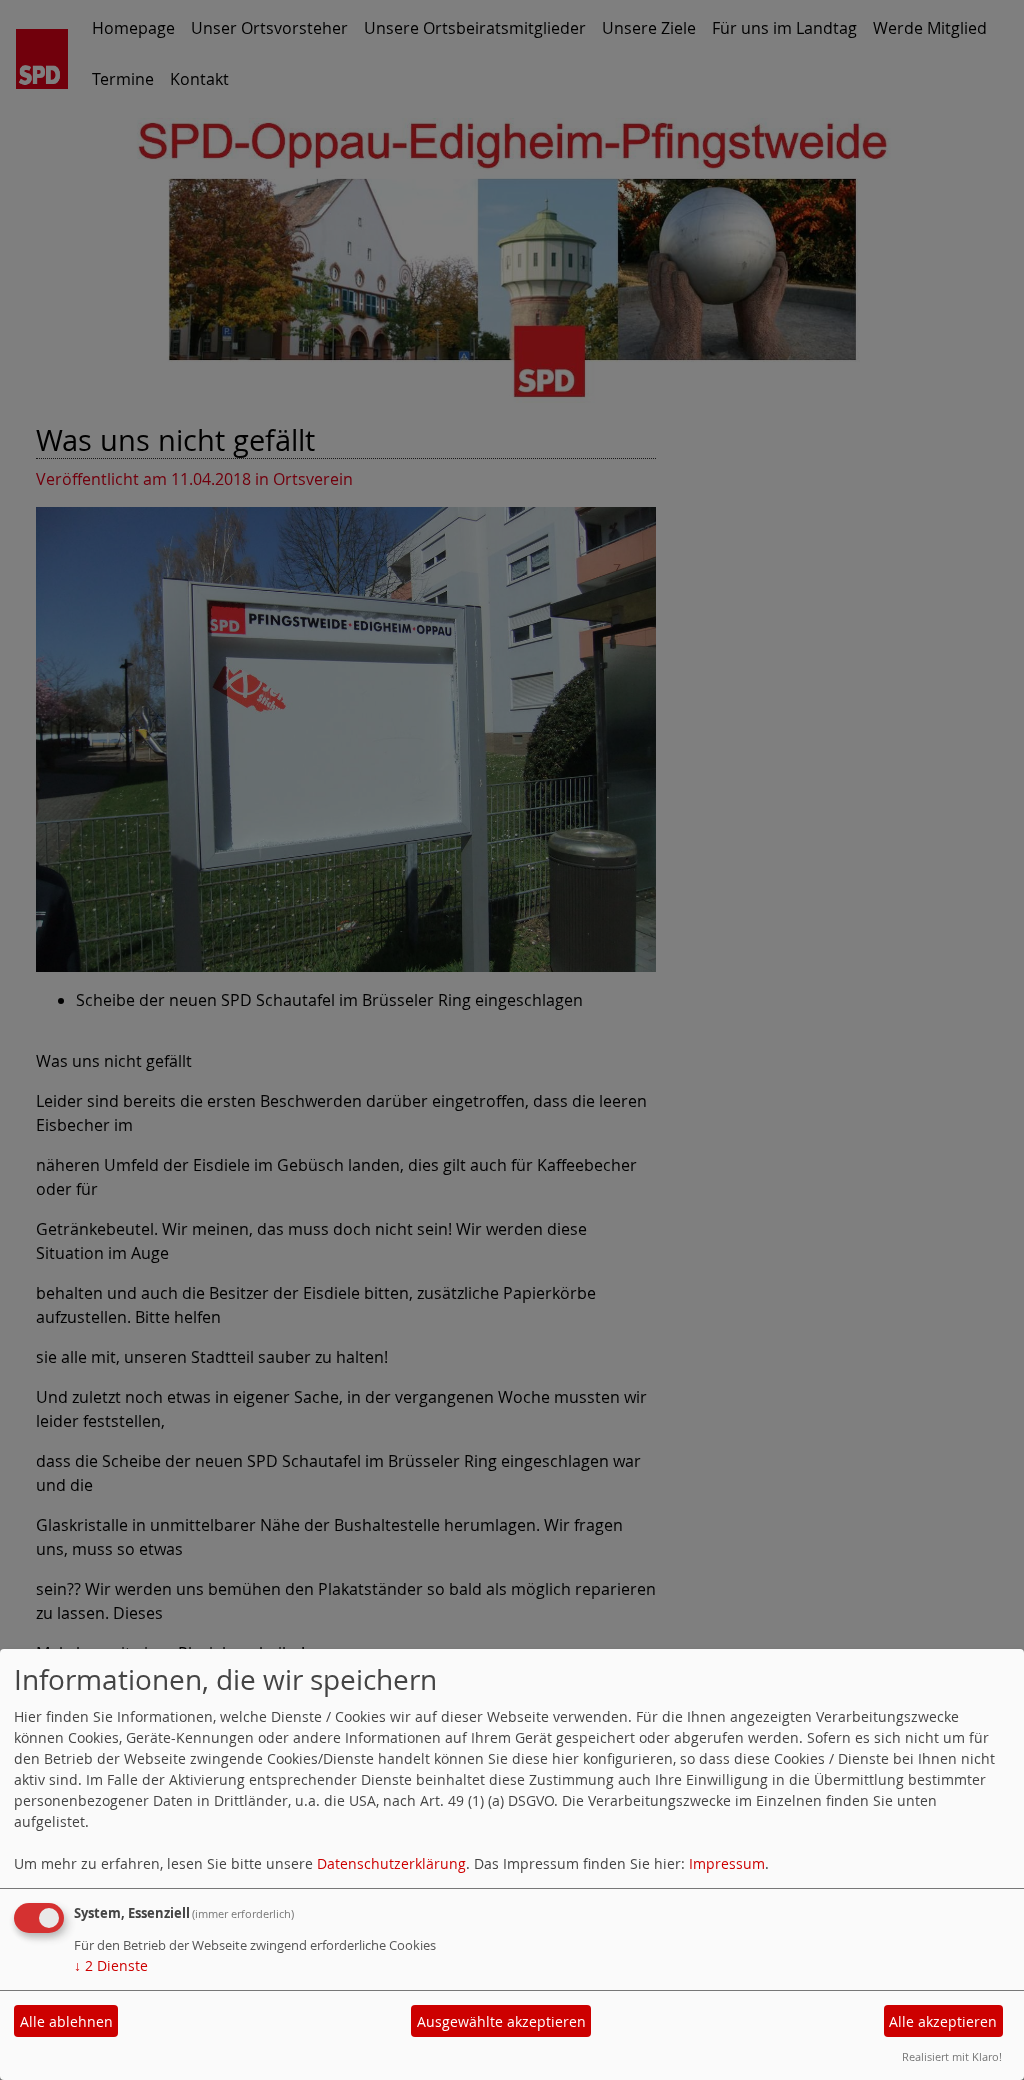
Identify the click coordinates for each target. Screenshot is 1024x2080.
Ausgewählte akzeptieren (501, 2021)
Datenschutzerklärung (391, 1863)
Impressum (727, 1863)
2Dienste (111, 1965)
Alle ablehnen (66, 2021)
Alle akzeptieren (943, 2021)
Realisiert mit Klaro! (952, 2056)
